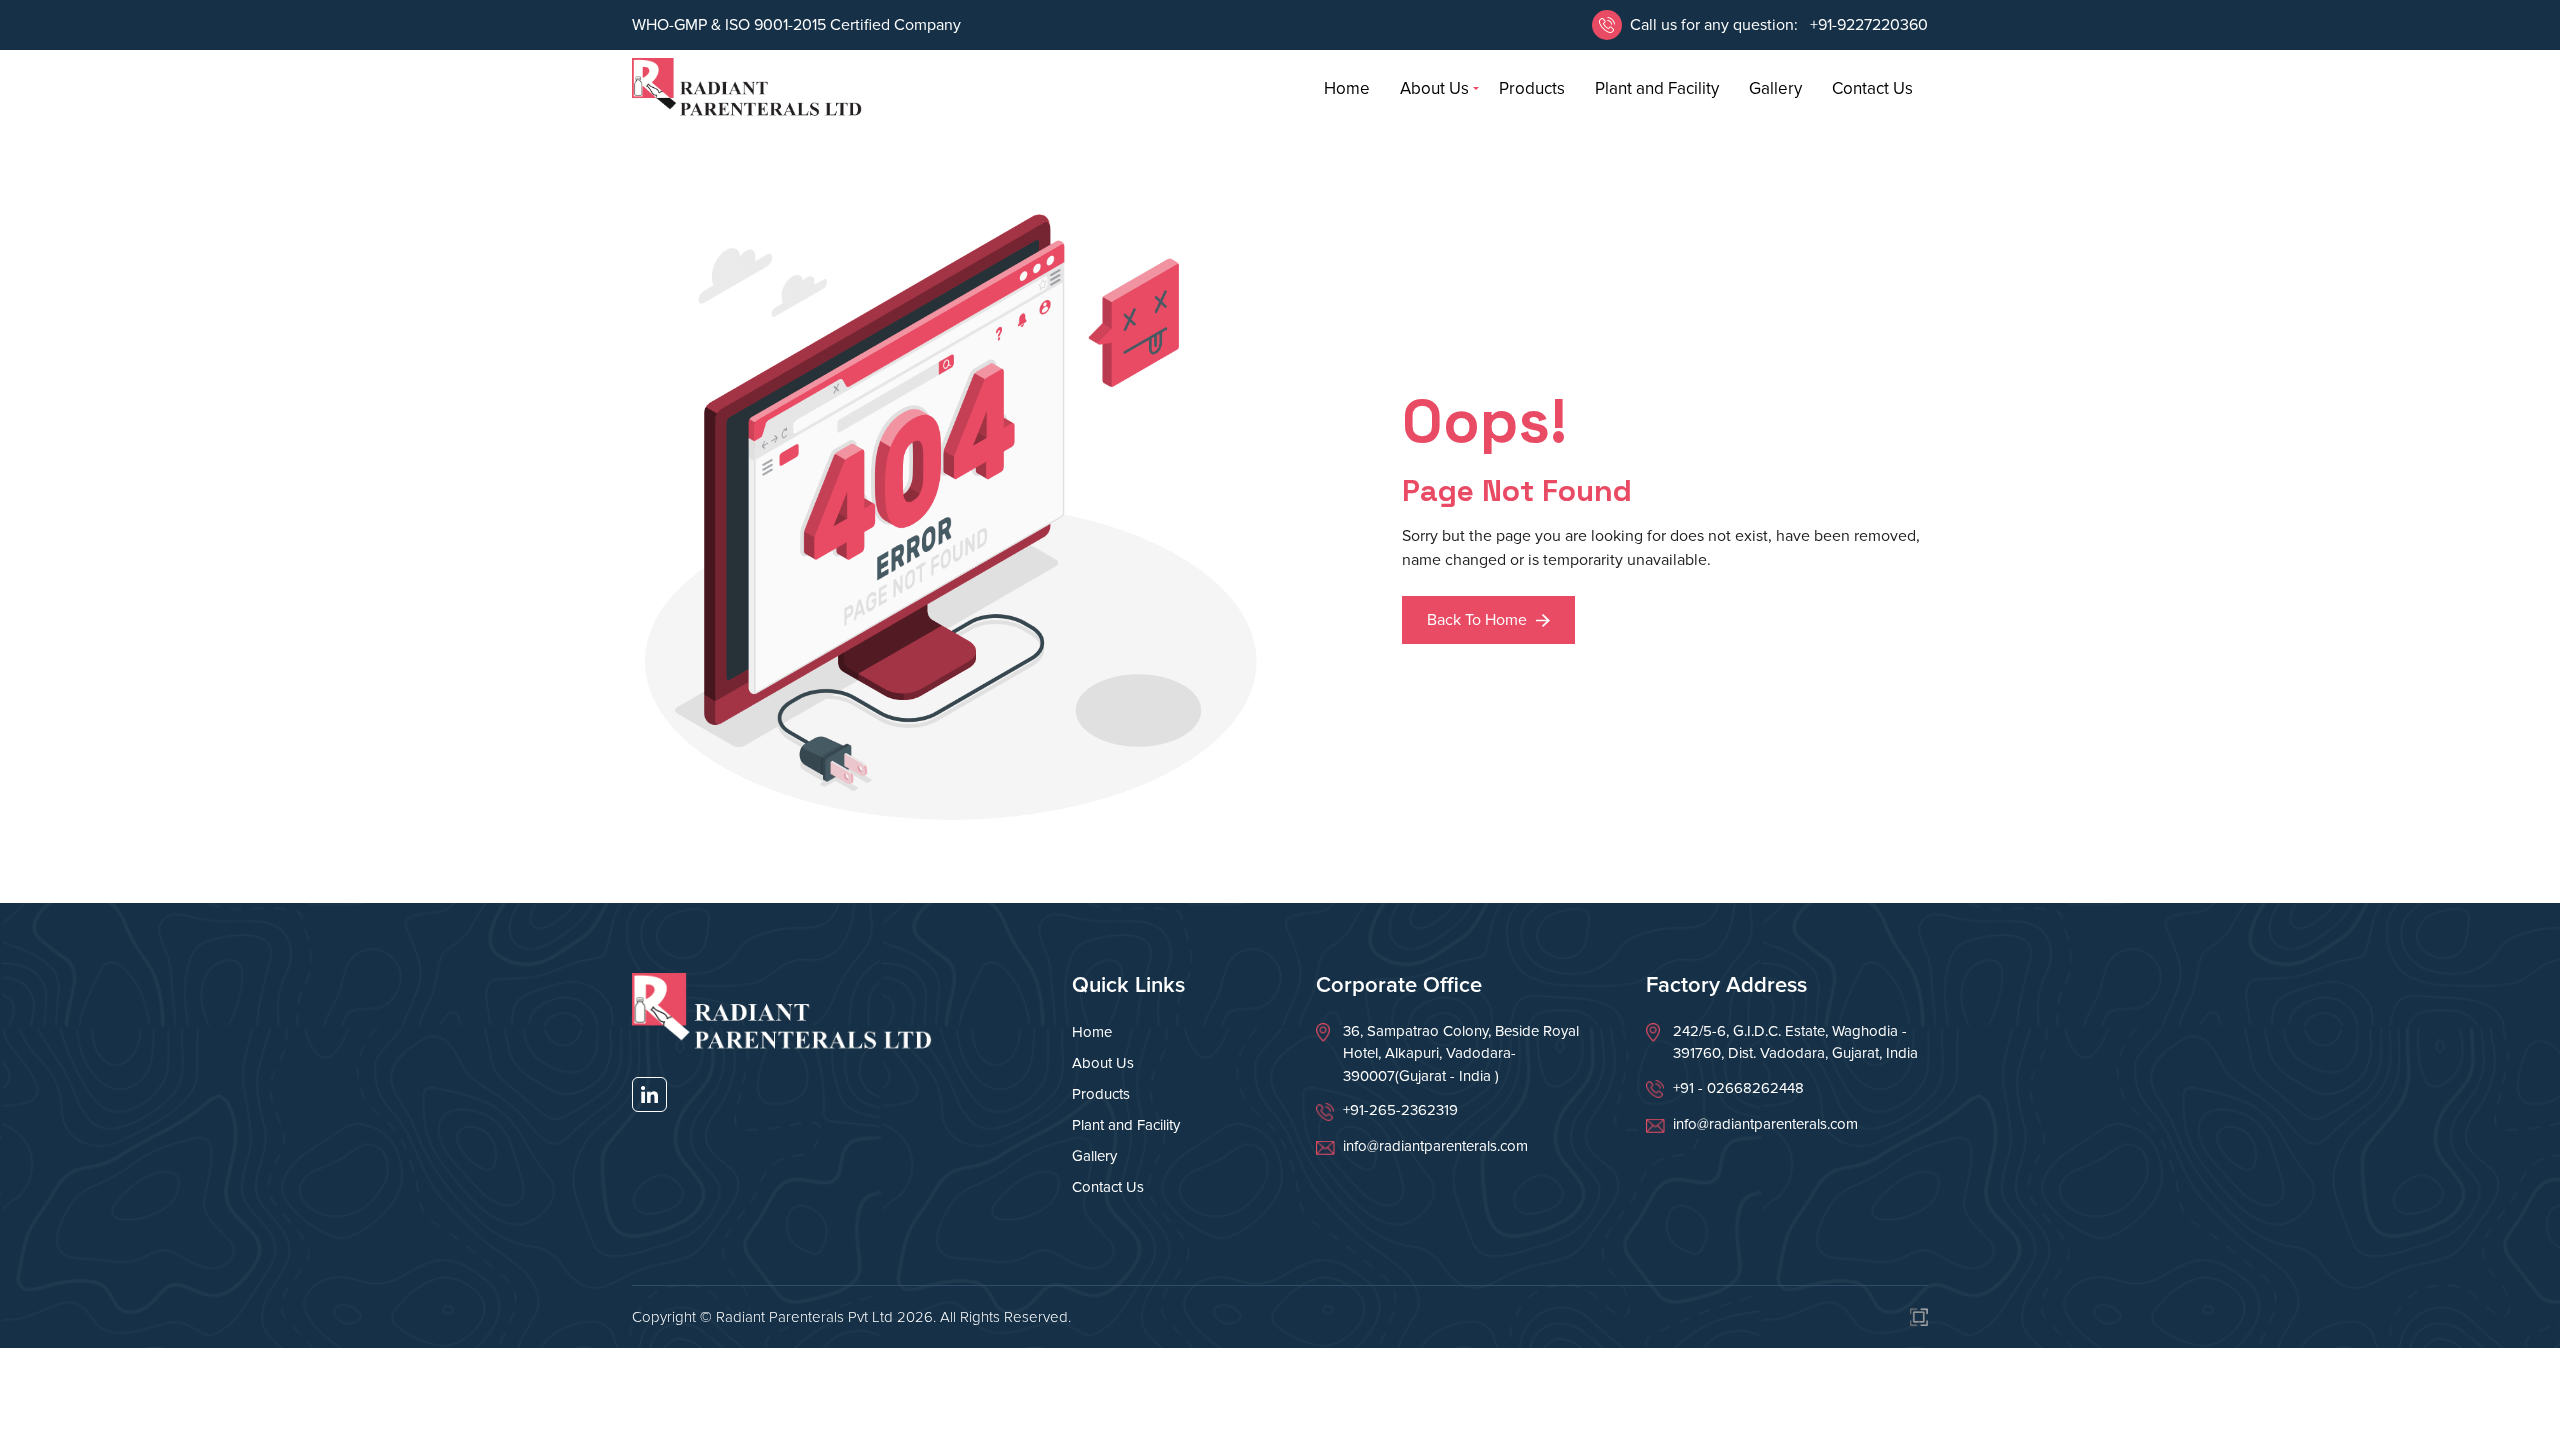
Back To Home (1479, 620)
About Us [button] (1434, 88)
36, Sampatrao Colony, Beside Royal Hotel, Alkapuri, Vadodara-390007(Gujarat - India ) (1461, 1053)
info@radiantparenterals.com (1435, 1146)
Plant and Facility (1657, 88)
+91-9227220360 (1867, 25)
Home (1347, 88)
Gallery (1775, 88)
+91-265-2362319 (1400, 1110)
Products (1532, 88)
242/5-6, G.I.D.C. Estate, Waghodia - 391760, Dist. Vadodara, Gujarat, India (1795, 1042)
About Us (1103, 1063)
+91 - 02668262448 (1738, 1088)
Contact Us (1872, 88)
